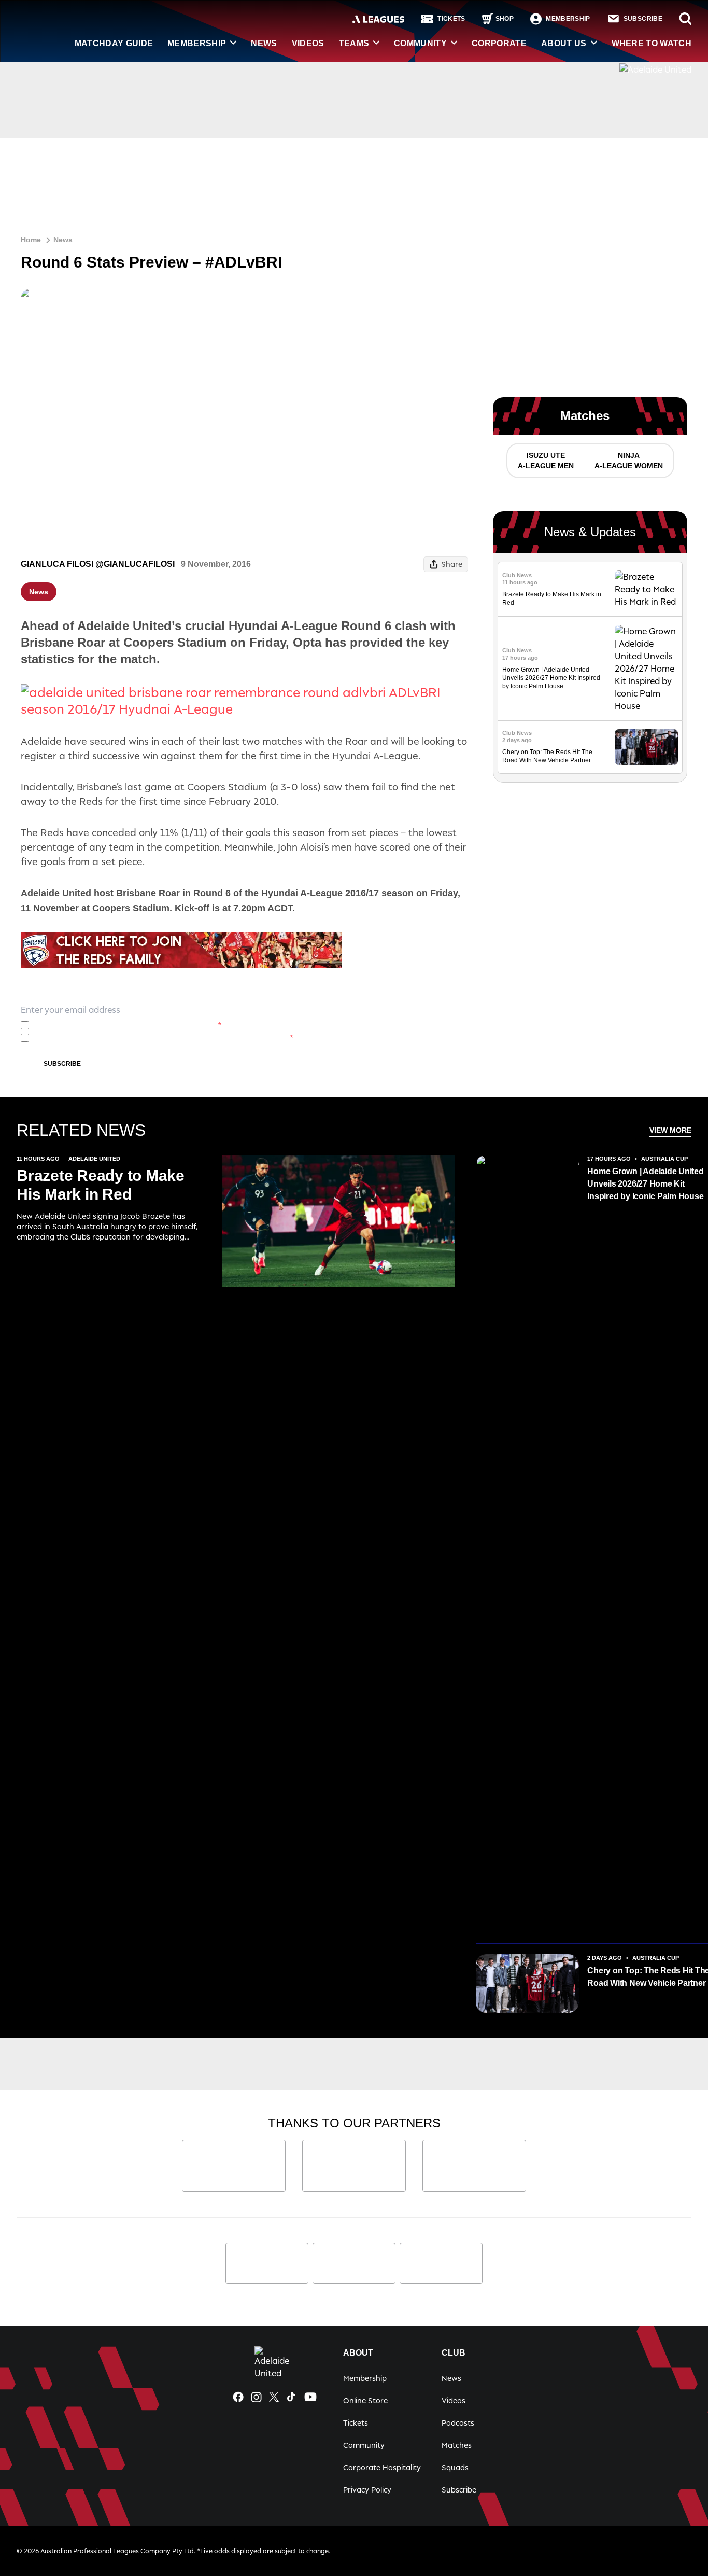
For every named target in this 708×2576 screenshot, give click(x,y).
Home (31, 240)
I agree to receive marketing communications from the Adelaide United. (164, 1038)
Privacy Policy (108, 1025)
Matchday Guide (114, 43)
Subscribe (62, 1064)
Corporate (499, 43)
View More (670, 1130)
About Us (564, 43)
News (264, 43)
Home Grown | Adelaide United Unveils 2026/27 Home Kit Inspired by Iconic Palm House (551, 678)
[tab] (545, 461)
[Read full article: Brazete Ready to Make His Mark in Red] (646, 589)
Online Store (365, 2400)
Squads (455, 2467)
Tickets (356, 2423)
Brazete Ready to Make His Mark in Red (101, 1185)
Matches (457, 2445)
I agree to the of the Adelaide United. (128, 1025)
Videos (308, 43)
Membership (197, 43)
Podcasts (458, 2423)
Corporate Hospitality (382, 2467)
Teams (354, 43)
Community (420, 43)
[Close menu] (676, 2544)
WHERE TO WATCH (652, 43)
